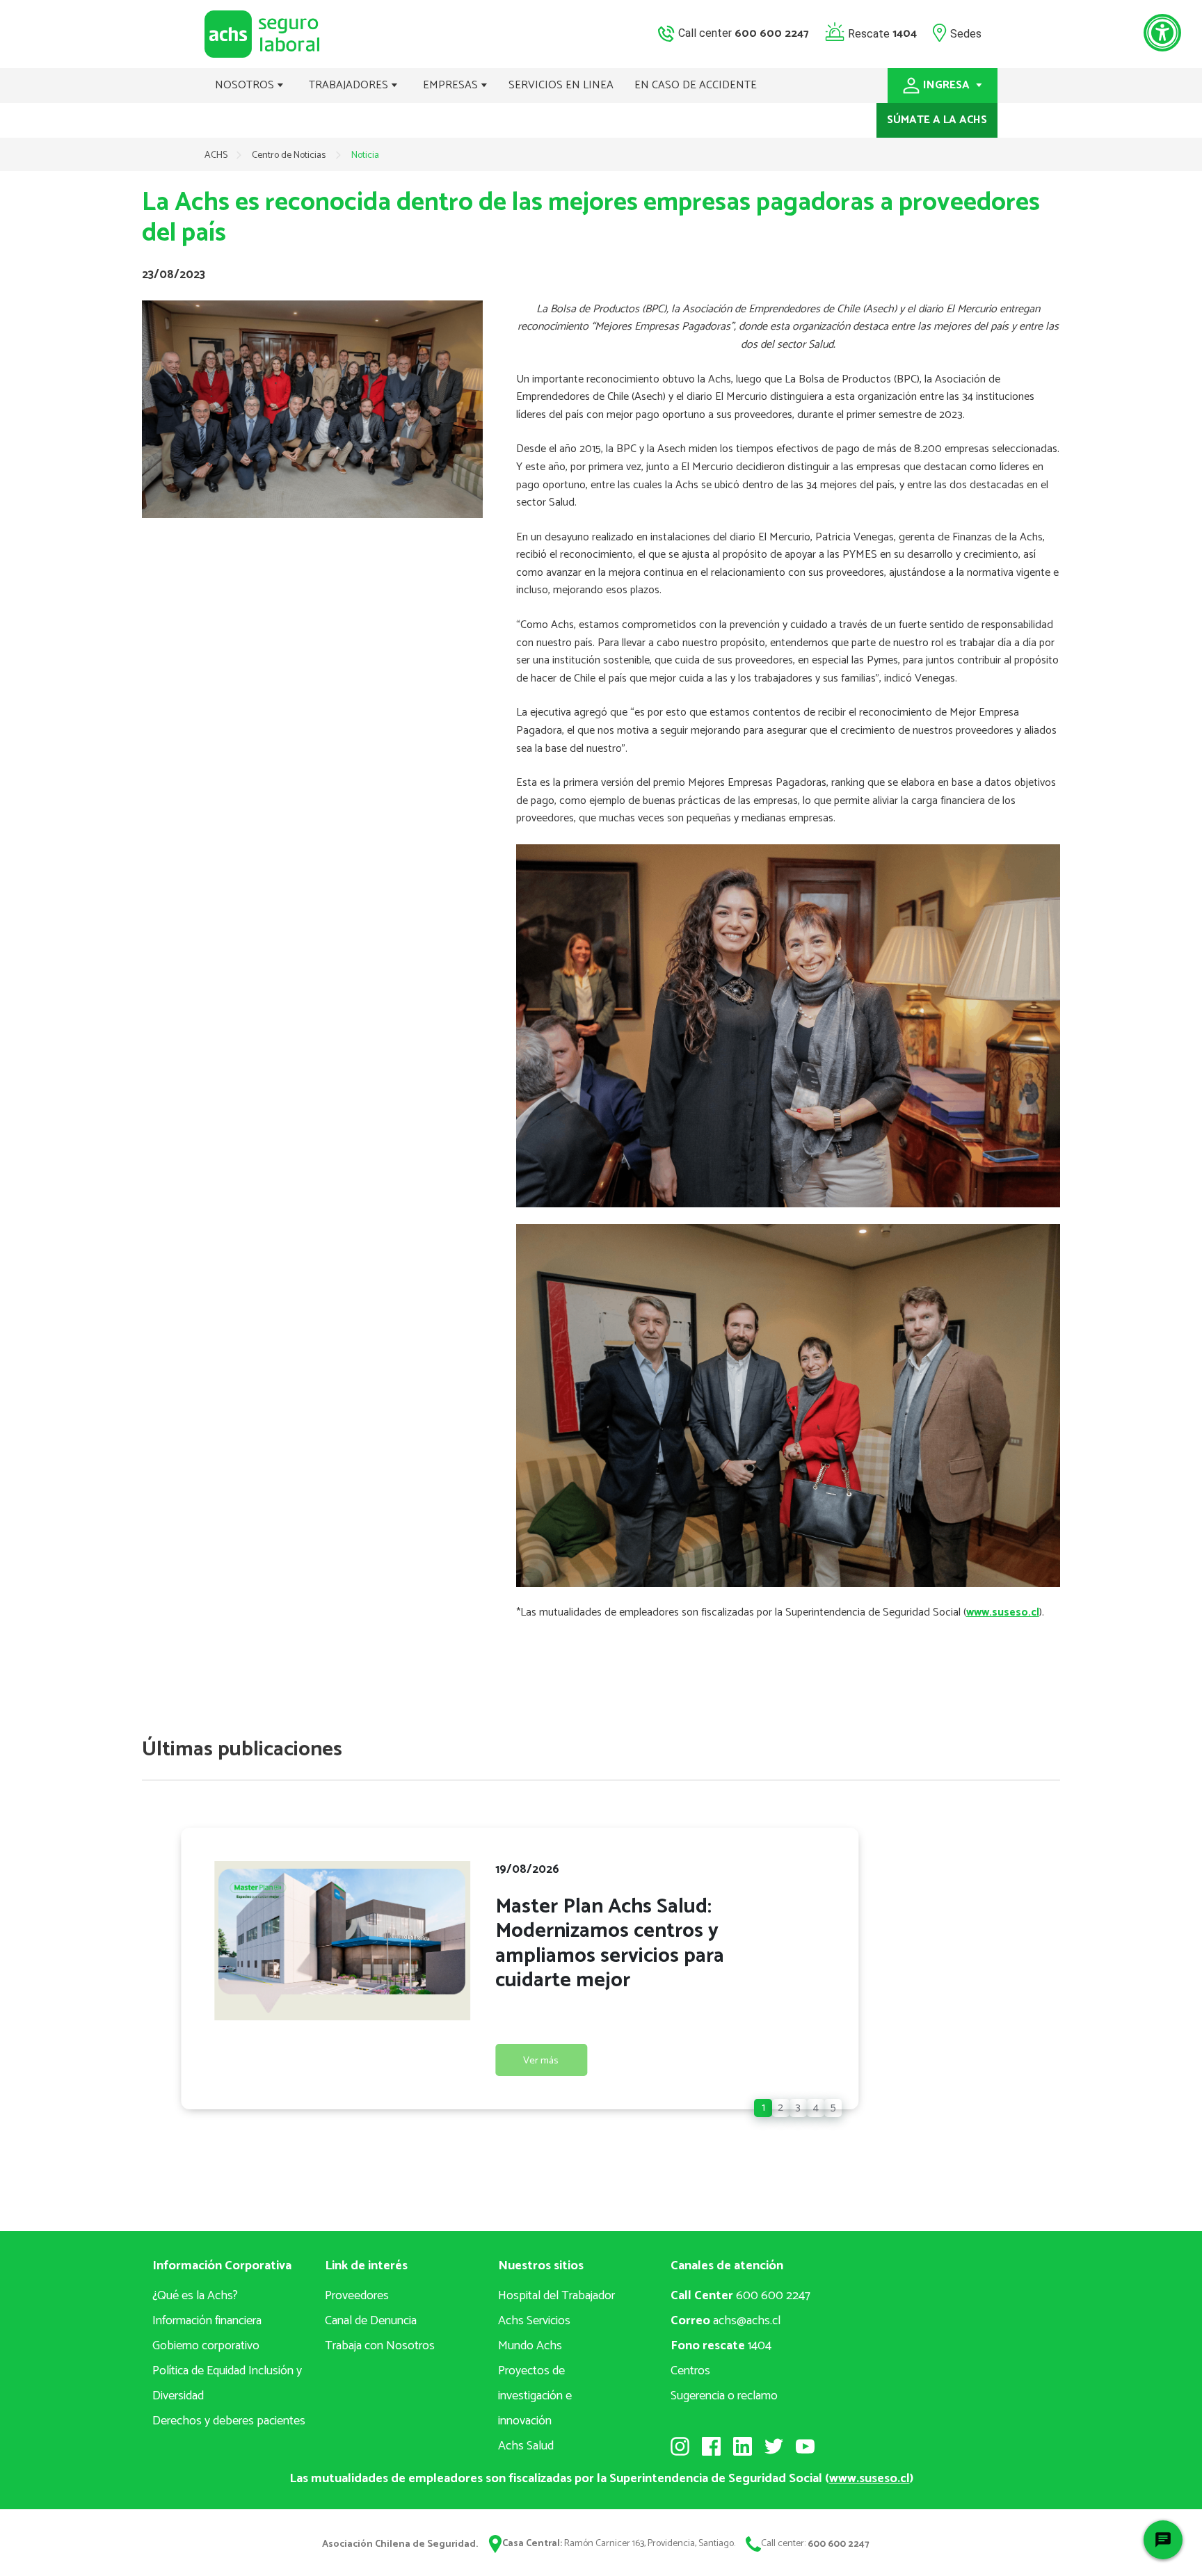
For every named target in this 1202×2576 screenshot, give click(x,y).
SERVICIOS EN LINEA (561, 85)
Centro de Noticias (290, 155)
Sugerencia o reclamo (724, 2396)
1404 (721, 2346)
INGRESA (948, 85)
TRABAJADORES (350, 85)
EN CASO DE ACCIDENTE (696, 85)
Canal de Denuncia (371, 2321)
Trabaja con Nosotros (380, 2346)
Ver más (541, 2061)
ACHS (216, 155)
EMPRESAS (452, 85)
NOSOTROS (246, 85)
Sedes (966, 33)
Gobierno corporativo (206, 2346)
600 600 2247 (740, 2296)
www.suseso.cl (1003, 1612)
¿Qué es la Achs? (195, 2296)
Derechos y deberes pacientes (229, 2421)
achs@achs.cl (726, 2321)
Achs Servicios (534, 2321)
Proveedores (357, 2296)
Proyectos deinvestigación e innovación (535, 2396)
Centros (690, 2371)
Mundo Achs (530, 2346)
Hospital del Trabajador (556, 2296)
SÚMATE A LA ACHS (937, 120)
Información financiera (207, 2321)
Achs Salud (526, 2446)
